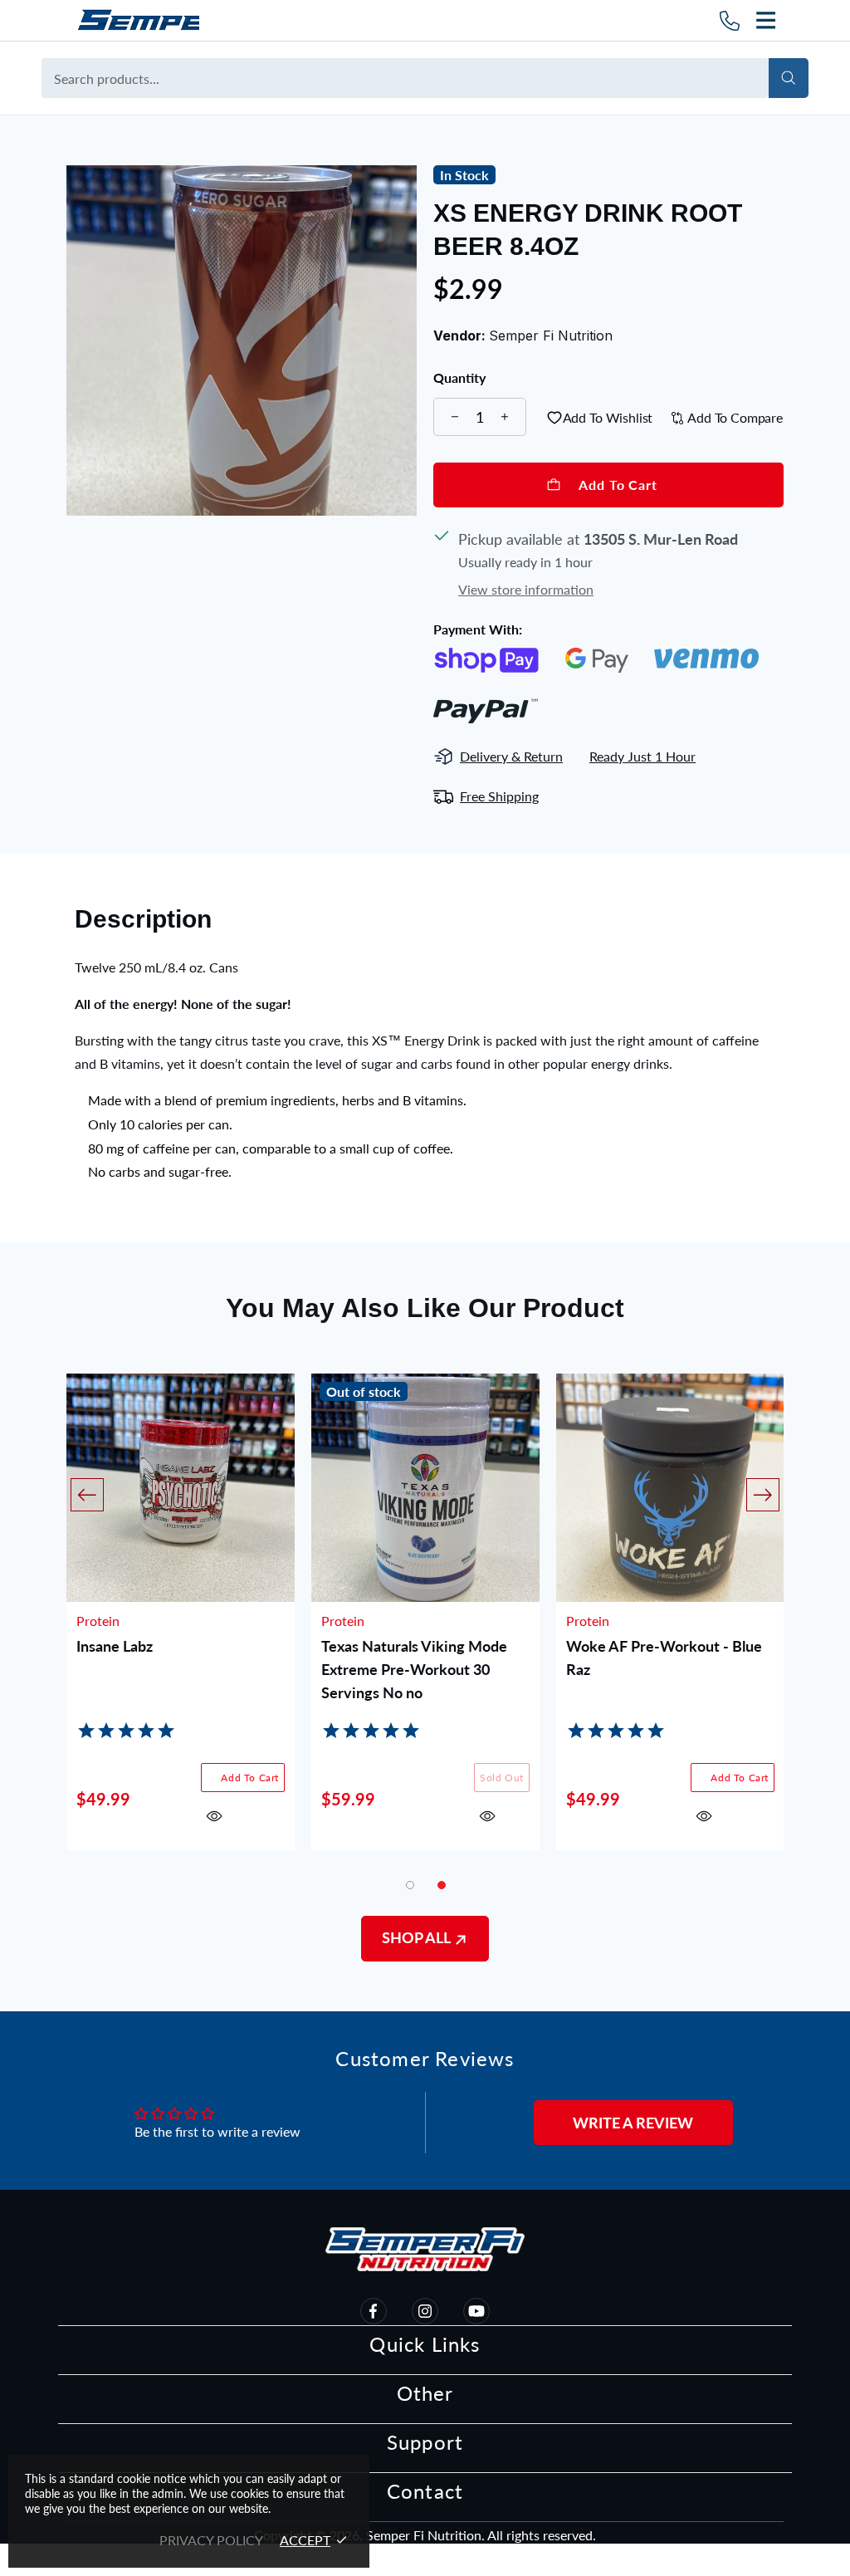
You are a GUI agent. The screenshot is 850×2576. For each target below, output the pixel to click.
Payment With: (478, 629)
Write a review (633, 2123)
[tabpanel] (425, 1624)
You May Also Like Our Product (425, 1308)
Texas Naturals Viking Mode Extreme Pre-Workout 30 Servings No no (414, 1669)
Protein (98, 1621)
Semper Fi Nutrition (137, 20)
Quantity (459, 378)
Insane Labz (115, 1646)
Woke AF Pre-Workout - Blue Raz (664, 1658)
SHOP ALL (418, 1937)
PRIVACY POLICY (211, 2540)
